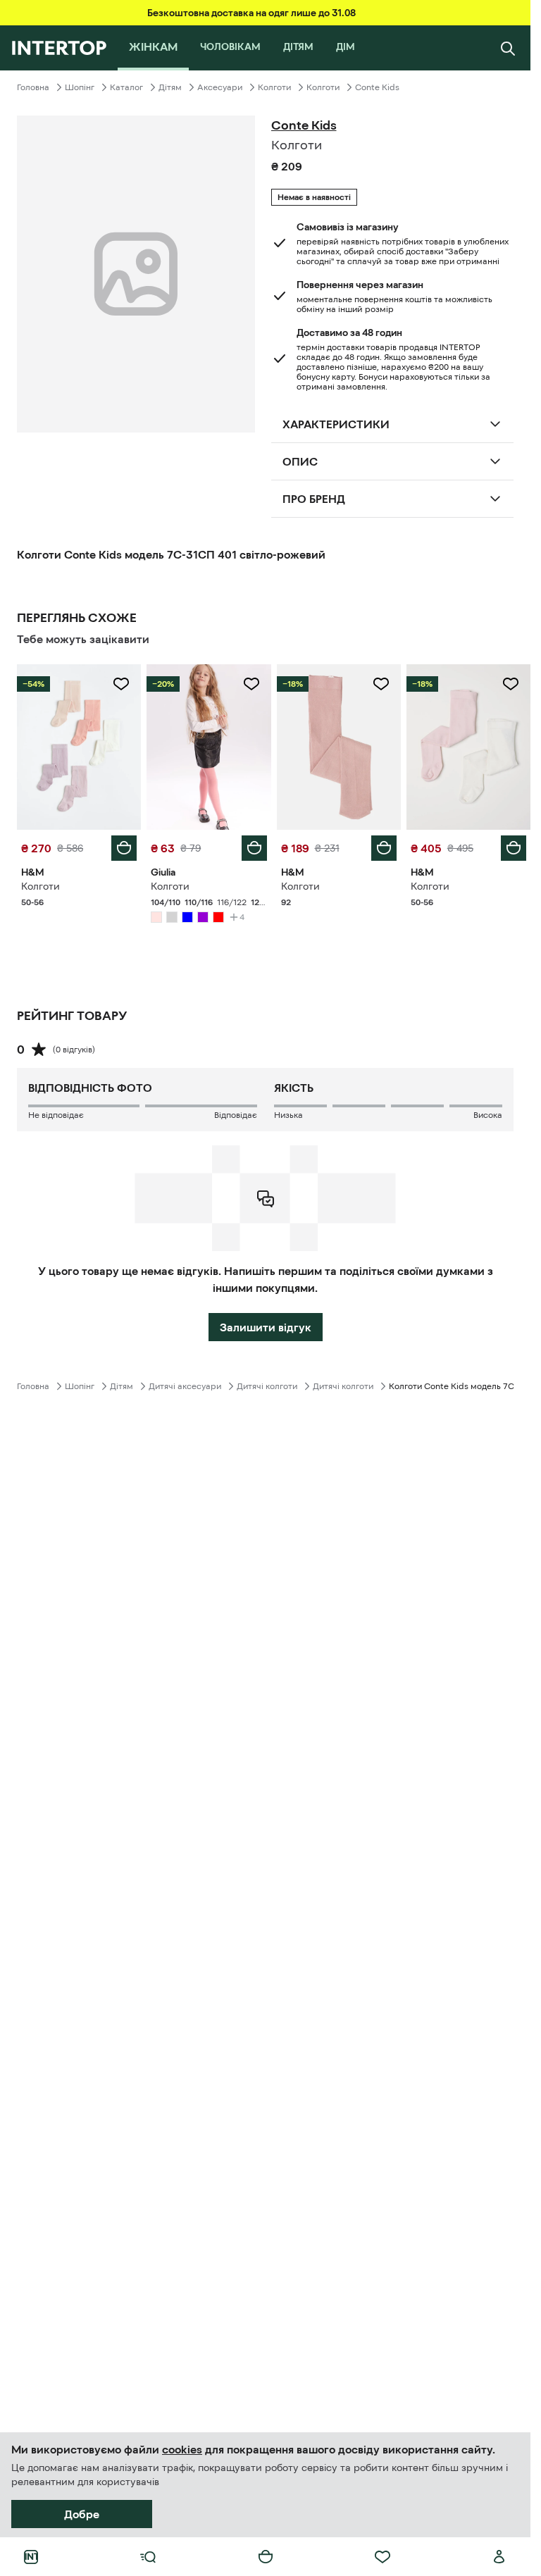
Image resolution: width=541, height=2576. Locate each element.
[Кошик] (266, 2557)
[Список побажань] (383, 2557)
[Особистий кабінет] (499, 2557)
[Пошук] (508, 48)
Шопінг (80, 87)
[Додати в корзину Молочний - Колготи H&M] (514, 848)
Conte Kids (377, 87)
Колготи (274, 87)
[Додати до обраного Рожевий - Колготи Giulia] (251, 684)
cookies (182, 2449)
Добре (82, 2514)
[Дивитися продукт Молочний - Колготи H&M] (468, 747)
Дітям (170, 87)
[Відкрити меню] (148, 2557)
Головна (33, 87)
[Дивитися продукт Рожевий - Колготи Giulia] (209, 747)
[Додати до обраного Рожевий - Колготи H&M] (121, 684)
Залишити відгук (266, 1327)
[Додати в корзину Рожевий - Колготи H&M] (124, 848)
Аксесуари (220, 87)
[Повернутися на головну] (59, 48)
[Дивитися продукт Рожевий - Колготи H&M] (79, 747)
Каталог (126, 87)
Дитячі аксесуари (185, 1386)
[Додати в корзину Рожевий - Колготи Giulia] (254, 848)
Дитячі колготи (267, 1386)
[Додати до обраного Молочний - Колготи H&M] (511, 684)
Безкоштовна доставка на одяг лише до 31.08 (251, 13)
